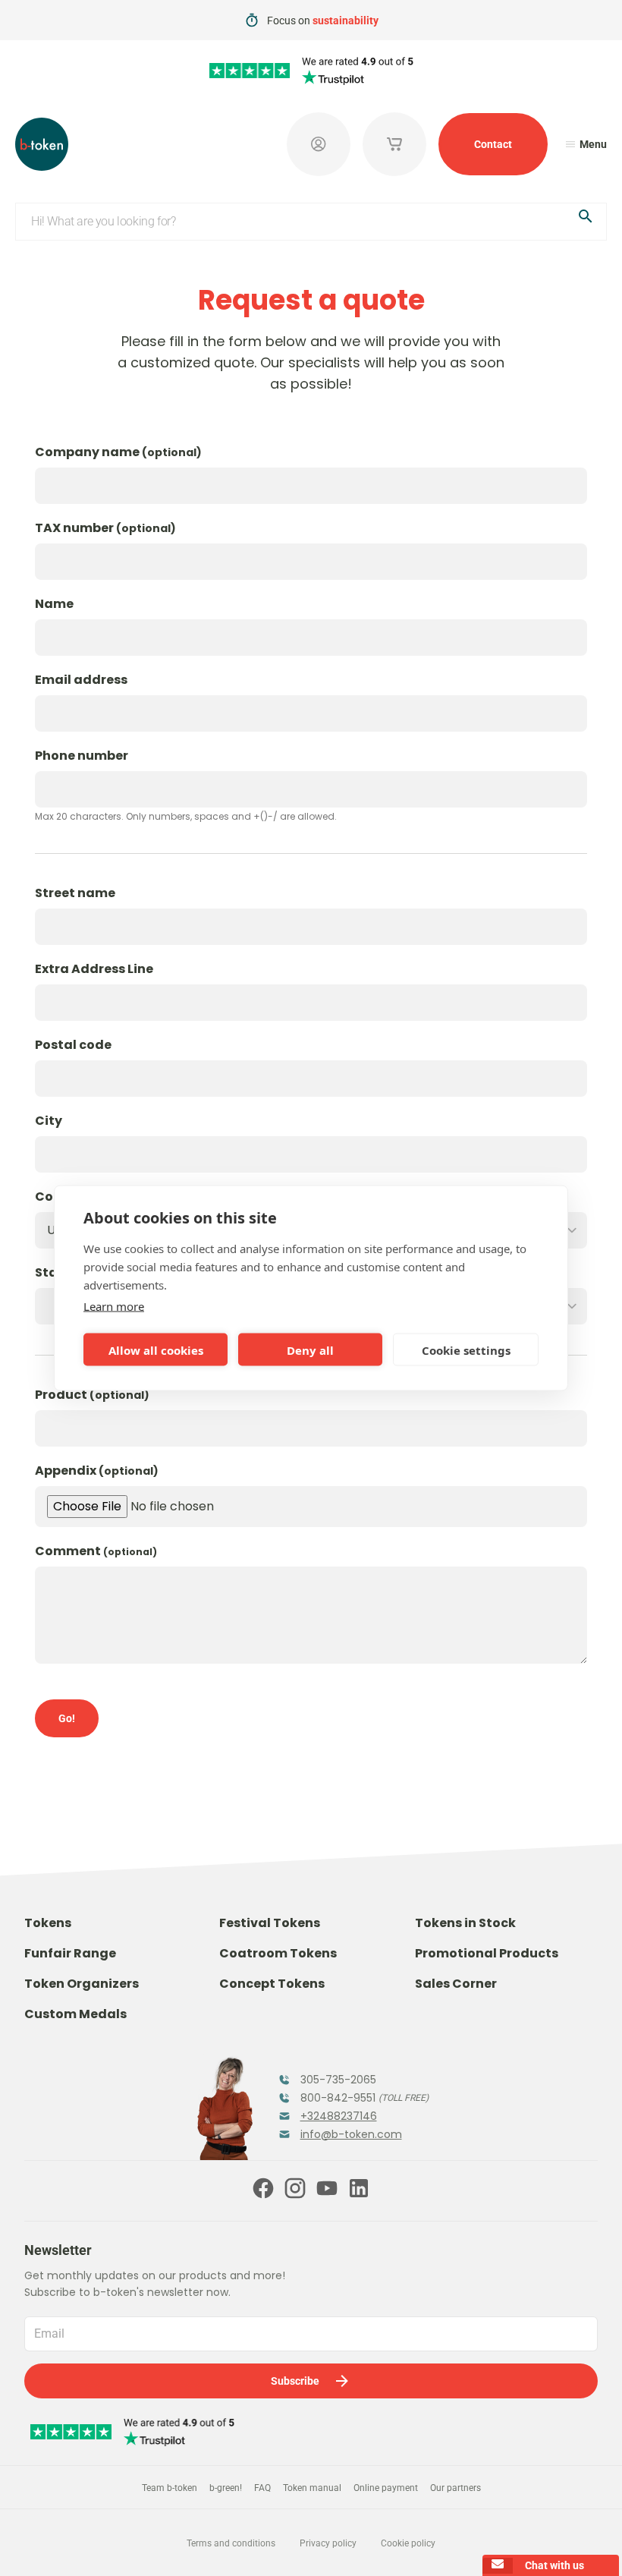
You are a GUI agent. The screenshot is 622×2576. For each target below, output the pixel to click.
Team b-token (170, 2488)
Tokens (48, 1923)
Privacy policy (328, 2543)
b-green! (226, 2488)
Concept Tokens (272, 1984)
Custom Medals (75, 2014)
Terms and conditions (231, 2543)
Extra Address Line (94, 969)
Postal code (73, 1045)
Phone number (82, 756)
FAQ (262, 2488)
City (49, 1121)
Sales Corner (456, 1984)
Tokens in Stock (465, 1923)
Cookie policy (408, 2543)
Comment (96, 1551)
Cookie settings (466, 1349)
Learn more (114, 1306)
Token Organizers (82, 1984)
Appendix (97, 1471)
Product (92, 1395)
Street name (75, 893)
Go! (67, 1718)
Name (54, 604)
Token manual (312, 2488)
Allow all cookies (156, 1349)
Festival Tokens (270, 1923)
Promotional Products (487, 1953)
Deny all (310, 1349)
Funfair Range (70, 1953)
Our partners (456, 2488)
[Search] (586, 219)
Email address (81, 680)
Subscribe (295, 2381)
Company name (118, 452)
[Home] (42, 144)
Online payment (386, 2488)
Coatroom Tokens (278, 1953)
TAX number (105, 528)
